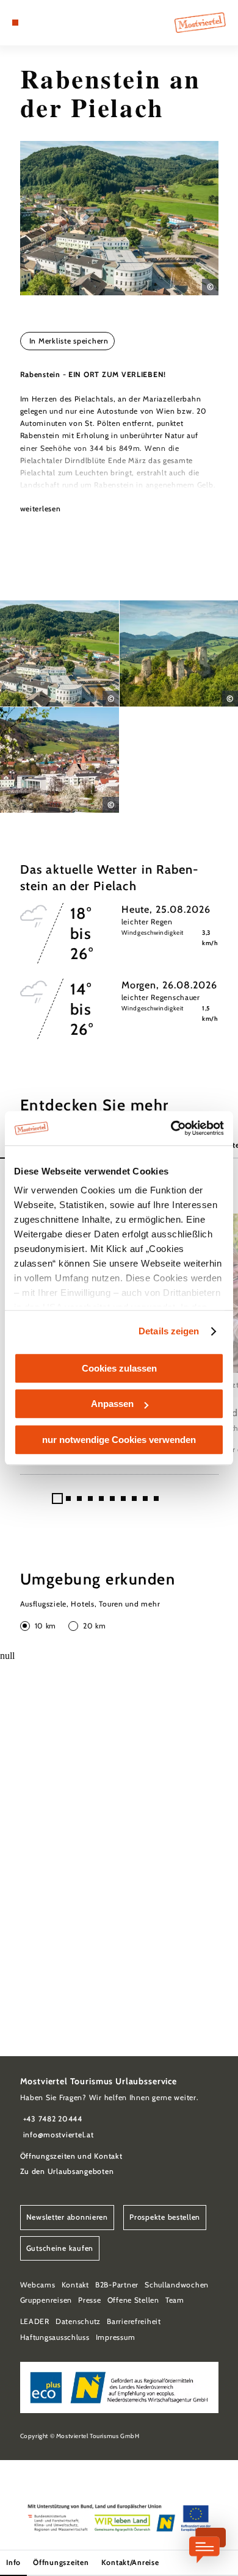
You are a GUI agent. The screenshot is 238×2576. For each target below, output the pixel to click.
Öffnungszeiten (61, 2562)
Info (13, 2562)
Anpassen (112, 1404)
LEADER (35, 2321)
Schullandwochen (177, 2285)
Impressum (116, 2337)
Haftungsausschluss (55, 2337)
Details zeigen (169, 1331)
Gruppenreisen (46, 2300)
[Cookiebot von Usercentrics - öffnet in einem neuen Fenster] (171, 1128)
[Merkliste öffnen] (43, 23)
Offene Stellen (133, 2300)
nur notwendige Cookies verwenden (119, 1440)
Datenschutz (78, 2321)
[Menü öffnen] (15, 23)
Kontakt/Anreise (130, 2562)
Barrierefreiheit (134, 2321)
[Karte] (34, 23)
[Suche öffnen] (52, 23)
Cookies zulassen (119, 1368)
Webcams (38, 2285)
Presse (89, 2300)
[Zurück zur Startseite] (200, 23)
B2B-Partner (117, 2285)
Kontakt (75, 2285)
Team (175, 2300)
